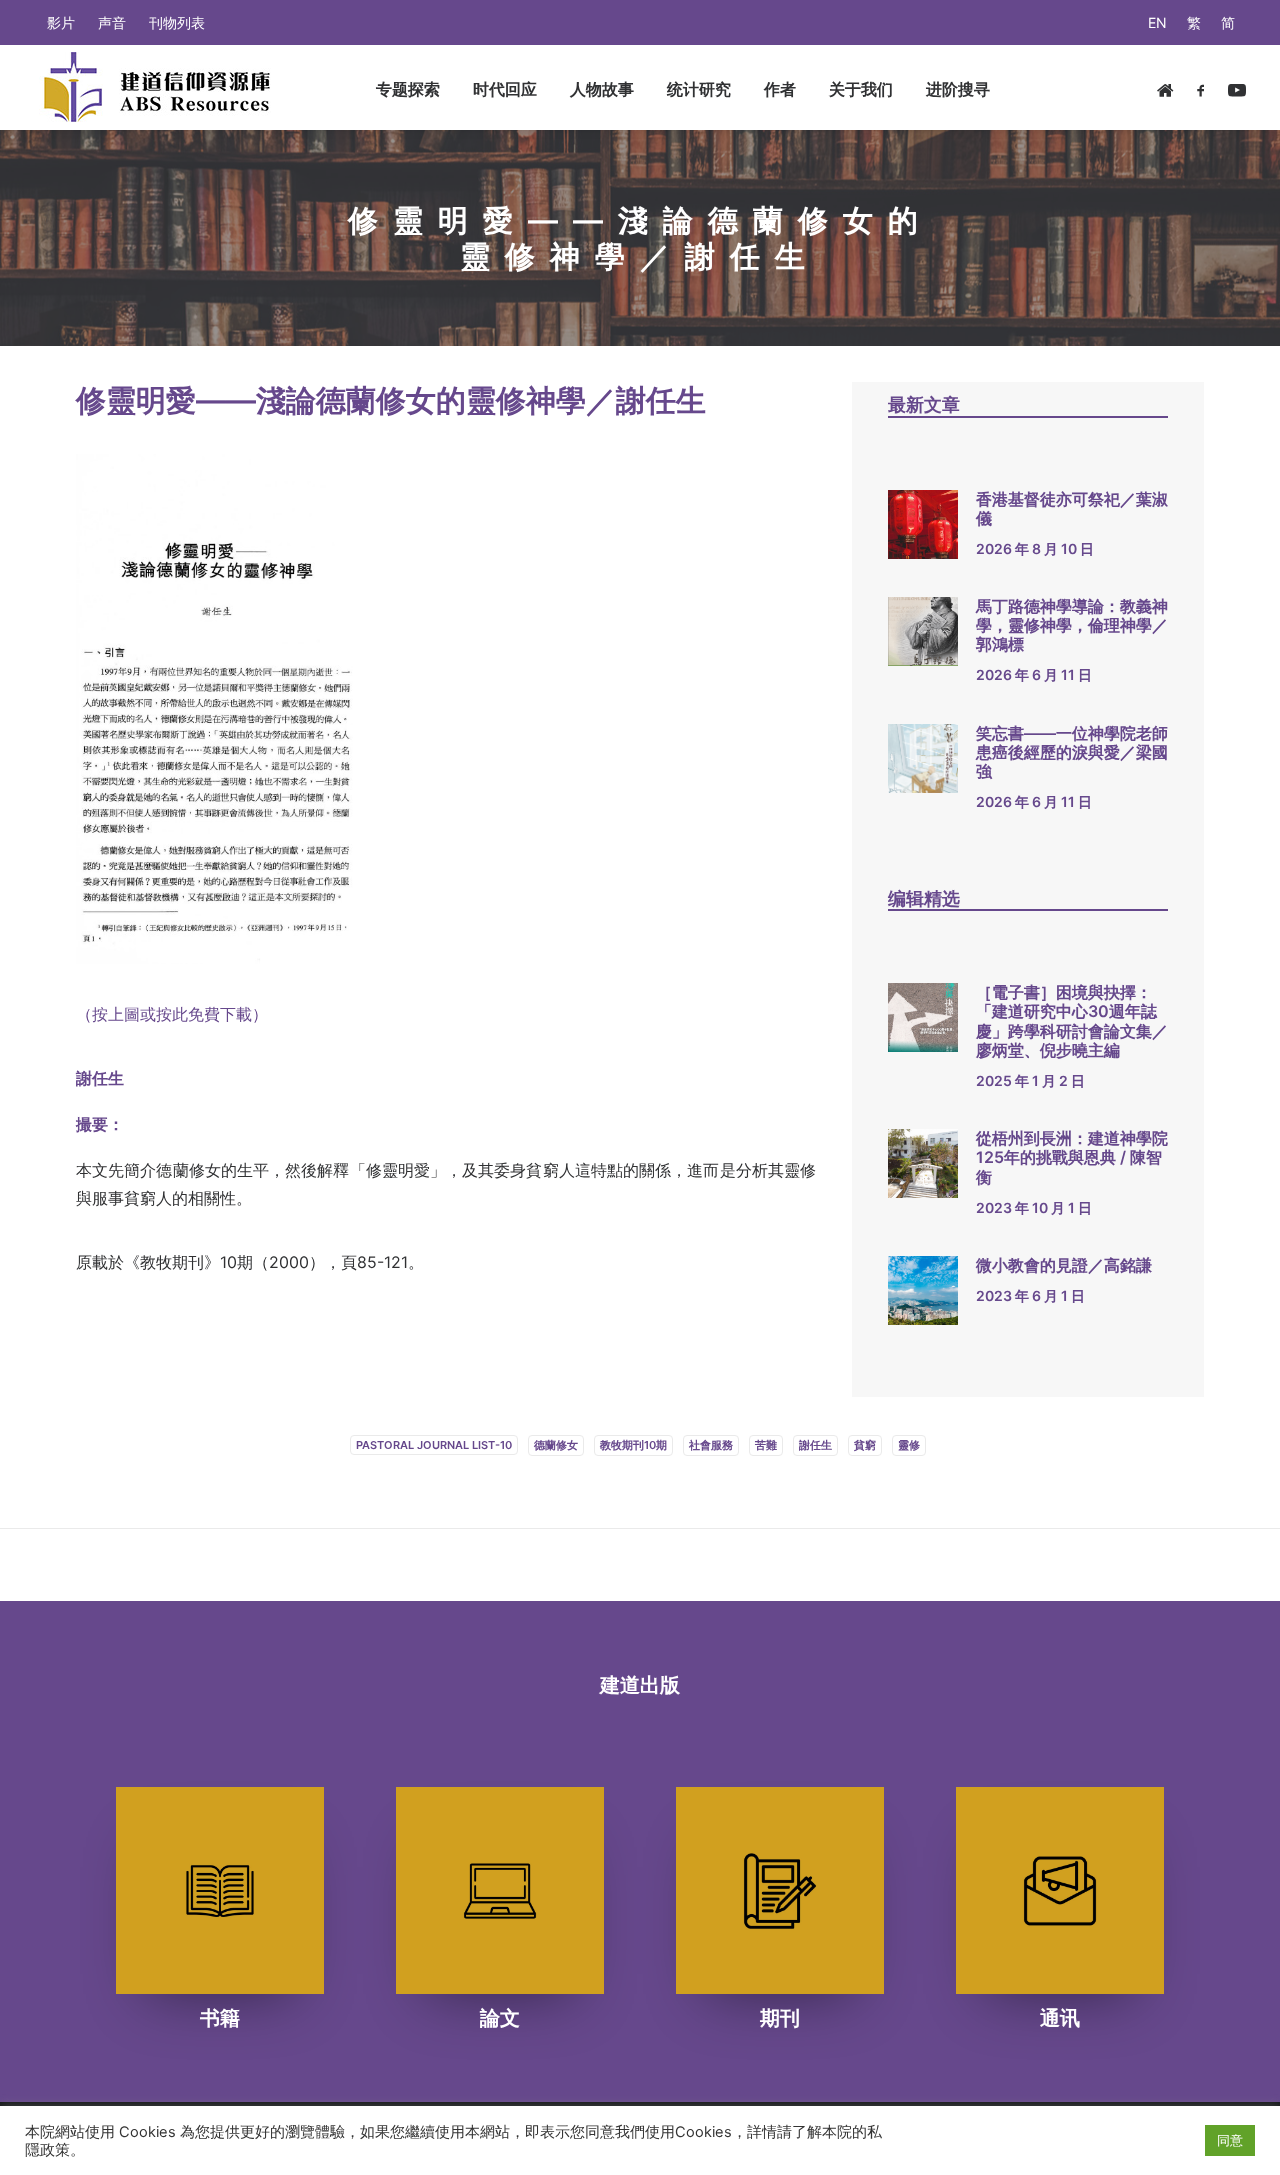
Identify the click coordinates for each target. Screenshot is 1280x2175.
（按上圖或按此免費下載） (172, 1014)
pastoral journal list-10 (434, 1445)
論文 (500, 2018)
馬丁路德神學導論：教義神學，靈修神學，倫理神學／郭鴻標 (1072, 625)
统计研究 (699, 89)
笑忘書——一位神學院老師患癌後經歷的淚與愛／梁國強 (1072, 752)
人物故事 (602, 89)
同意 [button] (1230, 2140)
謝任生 (815, 1445)
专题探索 (408, 89)
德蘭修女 (556, 1445)
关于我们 (861, 89)
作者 (780, 89)
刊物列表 (177, 22)
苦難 (766, 1445)
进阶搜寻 (958, 89)
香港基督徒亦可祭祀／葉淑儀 (1072, 508)
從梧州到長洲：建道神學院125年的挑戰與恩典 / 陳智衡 (1072, 1157)
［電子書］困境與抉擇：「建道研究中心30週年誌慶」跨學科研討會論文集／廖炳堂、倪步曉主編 (1072, 1021)
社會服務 (711, 1445)
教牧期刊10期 (633, 1445)
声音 (112, 22)
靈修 (909, 1445)
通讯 (1060, 2018)
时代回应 (505, 89)
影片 (61, 22)
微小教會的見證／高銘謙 (1064, 1265)
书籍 (220, 2018)
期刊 (780, 2018)
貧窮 (865, 1445)
